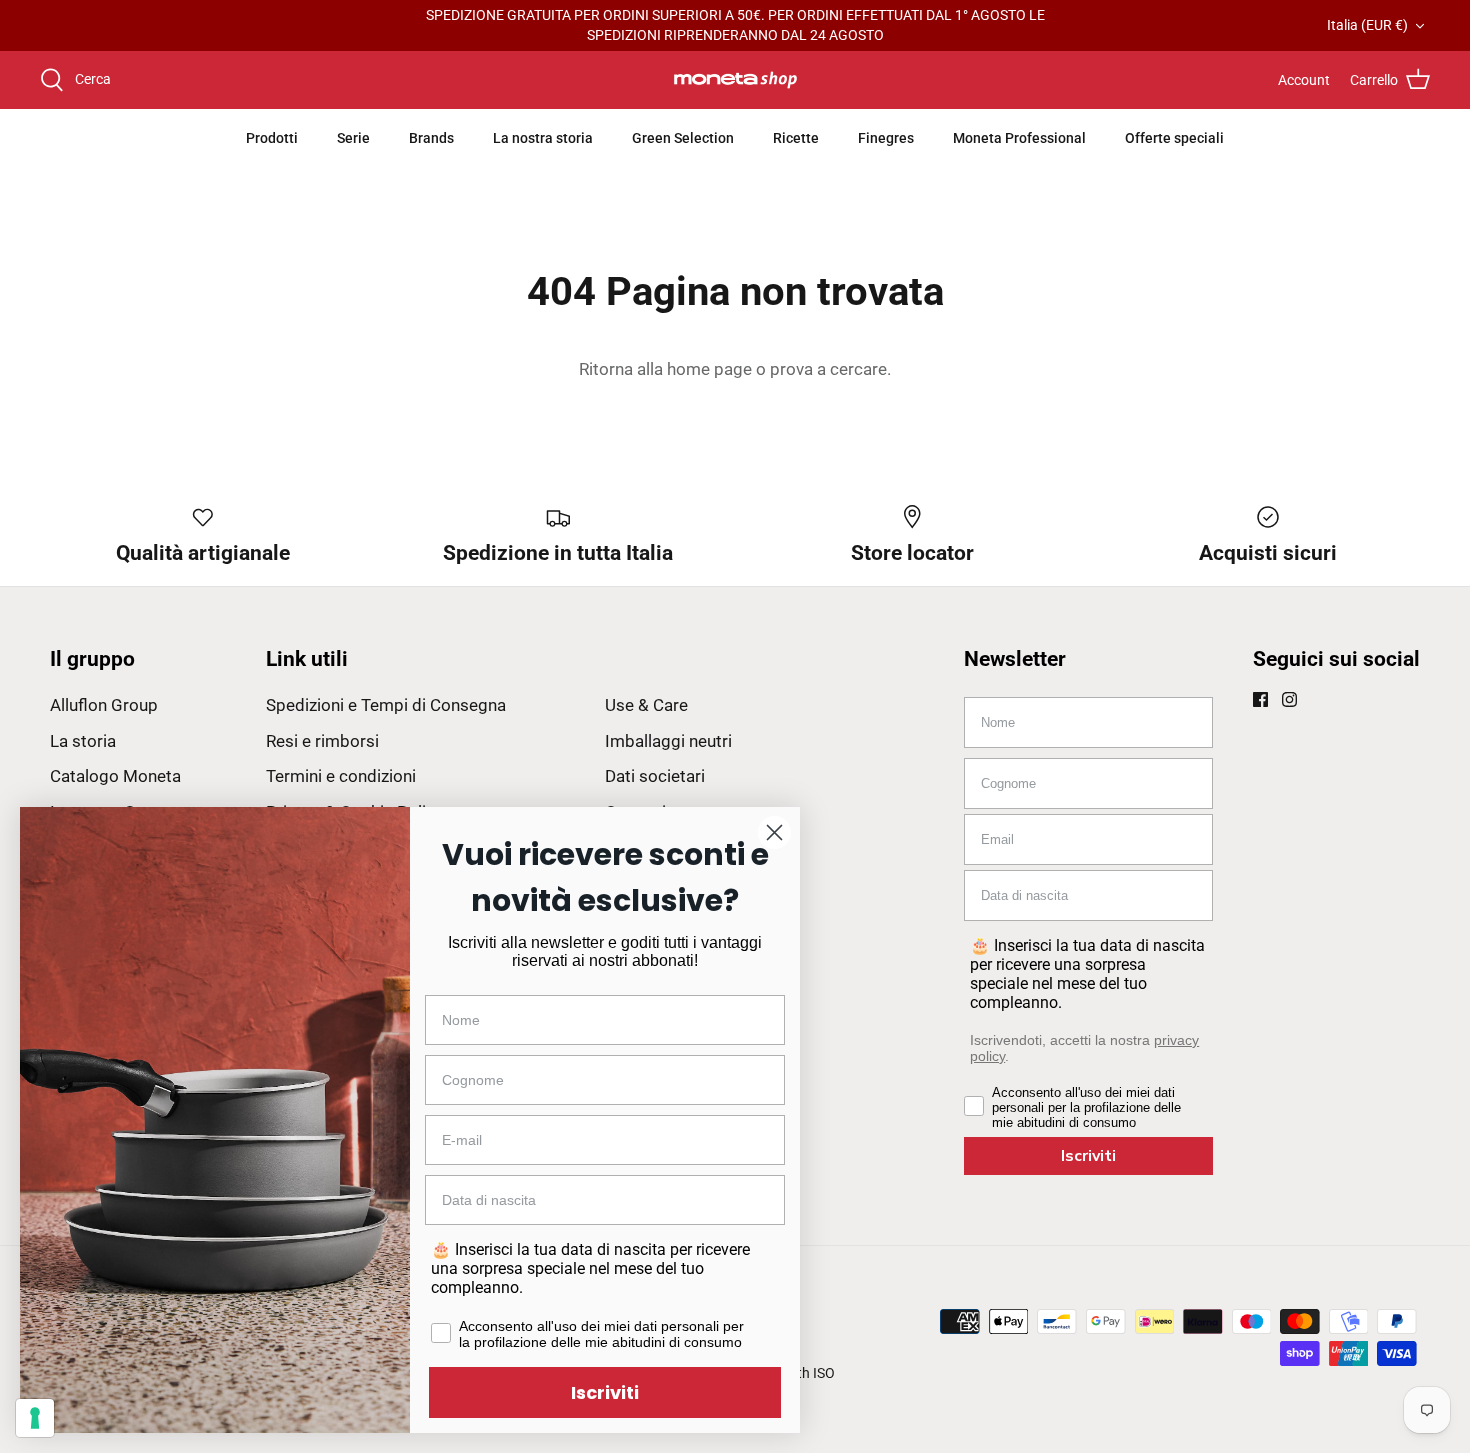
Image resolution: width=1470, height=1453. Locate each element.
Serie (353, 138)
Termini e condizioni (341, 776)
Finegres (886, 138)
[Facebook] (1260, 699)
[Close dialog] (774, 832)
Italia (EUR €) (1367, 25)
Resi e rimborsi (322, 741)
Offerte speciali (1174, 138)
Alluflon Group (104, 705)
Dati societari (655, 776)
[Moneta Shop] (735, 80)
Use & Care (646, 705)
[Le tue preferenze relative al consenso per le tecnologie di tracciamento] (35, 1418)
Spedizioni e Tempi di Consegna (386, 705)
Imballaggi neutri (668, 741)
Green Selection (683, 138)
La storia (83, 741)
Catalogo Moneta (115, 776)
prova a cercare (828, 369)
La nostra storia (543, 138)
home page (709, 369)
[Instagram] (1289, 699)
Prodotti (272, 138)
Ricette (796, 138)
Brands (431, 138)
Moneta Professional (1019, 138)
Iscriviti (1088, 1156)
